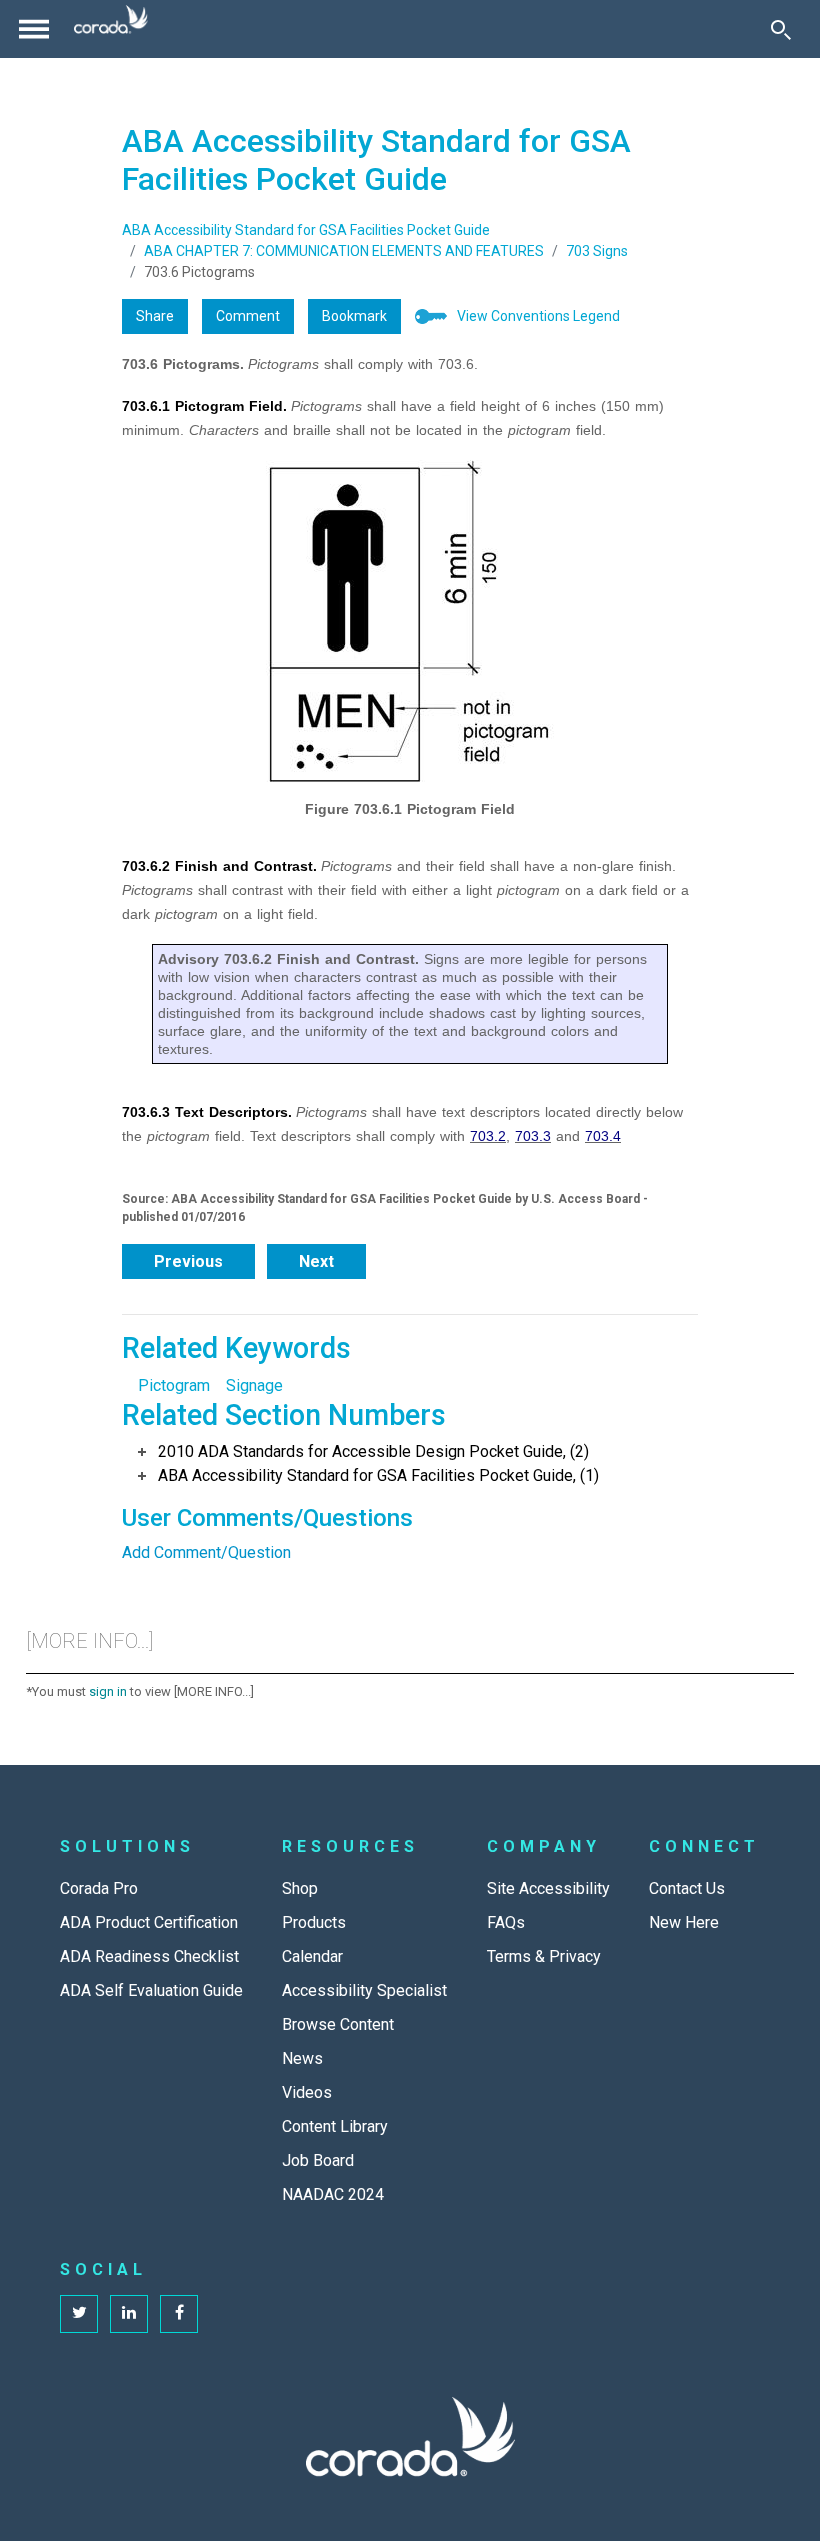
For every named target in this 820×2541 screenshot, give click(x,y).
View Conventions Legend (538, 316)
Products (314, 1922)
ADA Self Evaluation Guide (151, 1990)
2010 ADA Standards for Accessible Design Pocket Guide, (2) (373, 1451)
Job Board (318, 2160)
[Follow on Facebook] (179, 2314)
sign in (108, 1691)
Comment (248, 316)
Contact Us (687, 1888)
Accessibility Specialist (364, 1990)
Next (316, 1261)
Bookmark (354, 316)
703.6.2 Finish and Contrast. (219, 866)
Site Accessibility (548, 1888)
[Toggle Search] (781, 29)
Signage (254, 1385)
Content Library (335, 2126)
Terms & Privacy (544, 1956)
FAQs (506, 1922)
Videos (307, 2092)
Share (155, 316)
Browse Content (338, 2024)
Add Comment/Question (206, 1552)
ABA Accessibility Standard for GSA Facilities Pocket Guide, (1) (378, 1475)
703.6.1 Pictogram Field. (204, 406)
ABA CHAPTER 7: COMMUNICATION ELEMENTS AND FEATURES (344, 251)
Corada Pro (99, 1888)
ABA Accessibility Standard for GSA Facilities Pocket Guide (306, 230)
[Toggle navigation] (34, 29)
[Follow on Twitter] (79, 2314)
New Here (684, 1922)
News (302, 2058)
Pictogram (174, 1385)
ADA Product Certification (149, 1922)
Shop (300, 1888)
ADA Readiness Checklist (149, 1956)
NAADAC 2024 (333, 2194)
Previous (188, 1261)
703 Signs (597, 251)
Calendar (312, 1956)
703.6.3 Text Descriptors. (207, 1112)
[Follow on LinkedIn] (129, 2314)
